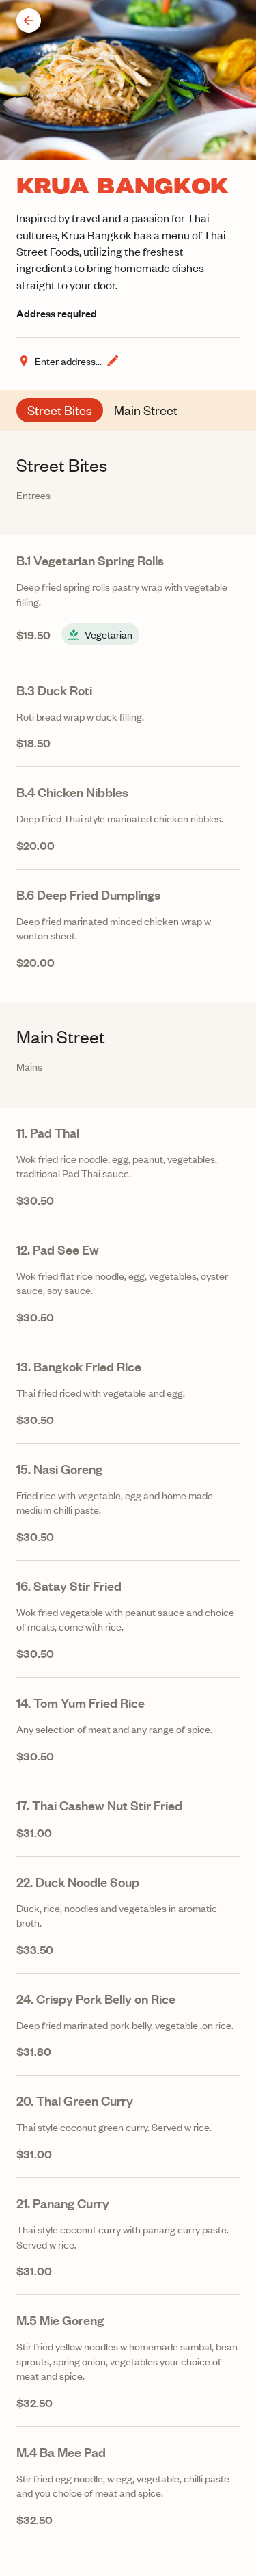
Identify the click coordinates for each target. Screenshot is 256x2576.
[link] (128, 600)
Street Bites (60, 410)
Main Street (146, 410)
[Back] (29, 21)
